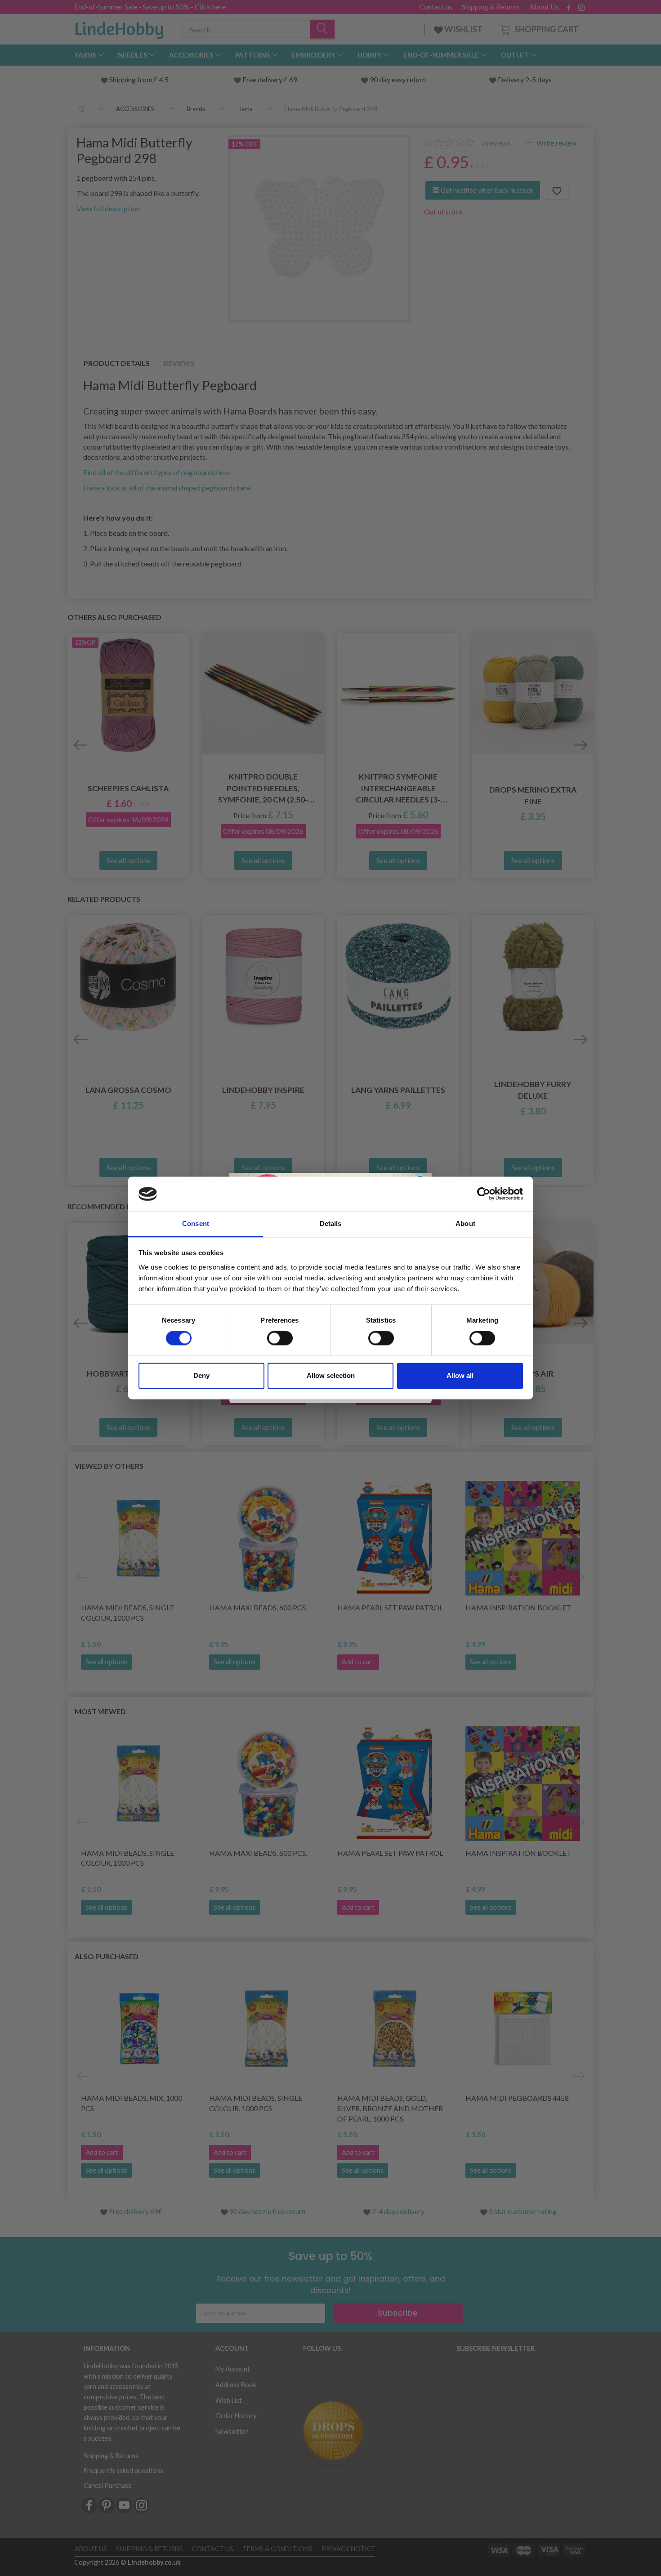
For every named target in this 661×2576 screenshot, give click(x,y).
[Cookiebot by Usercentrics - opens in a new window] (484, 1194)
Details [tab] (331, 1223)
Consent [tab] (196, 1223)
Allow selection (331, 1375)
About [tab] (465, 1223)
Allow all (460, 1375)
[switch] (280, 1338)
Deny (201, 1375)
